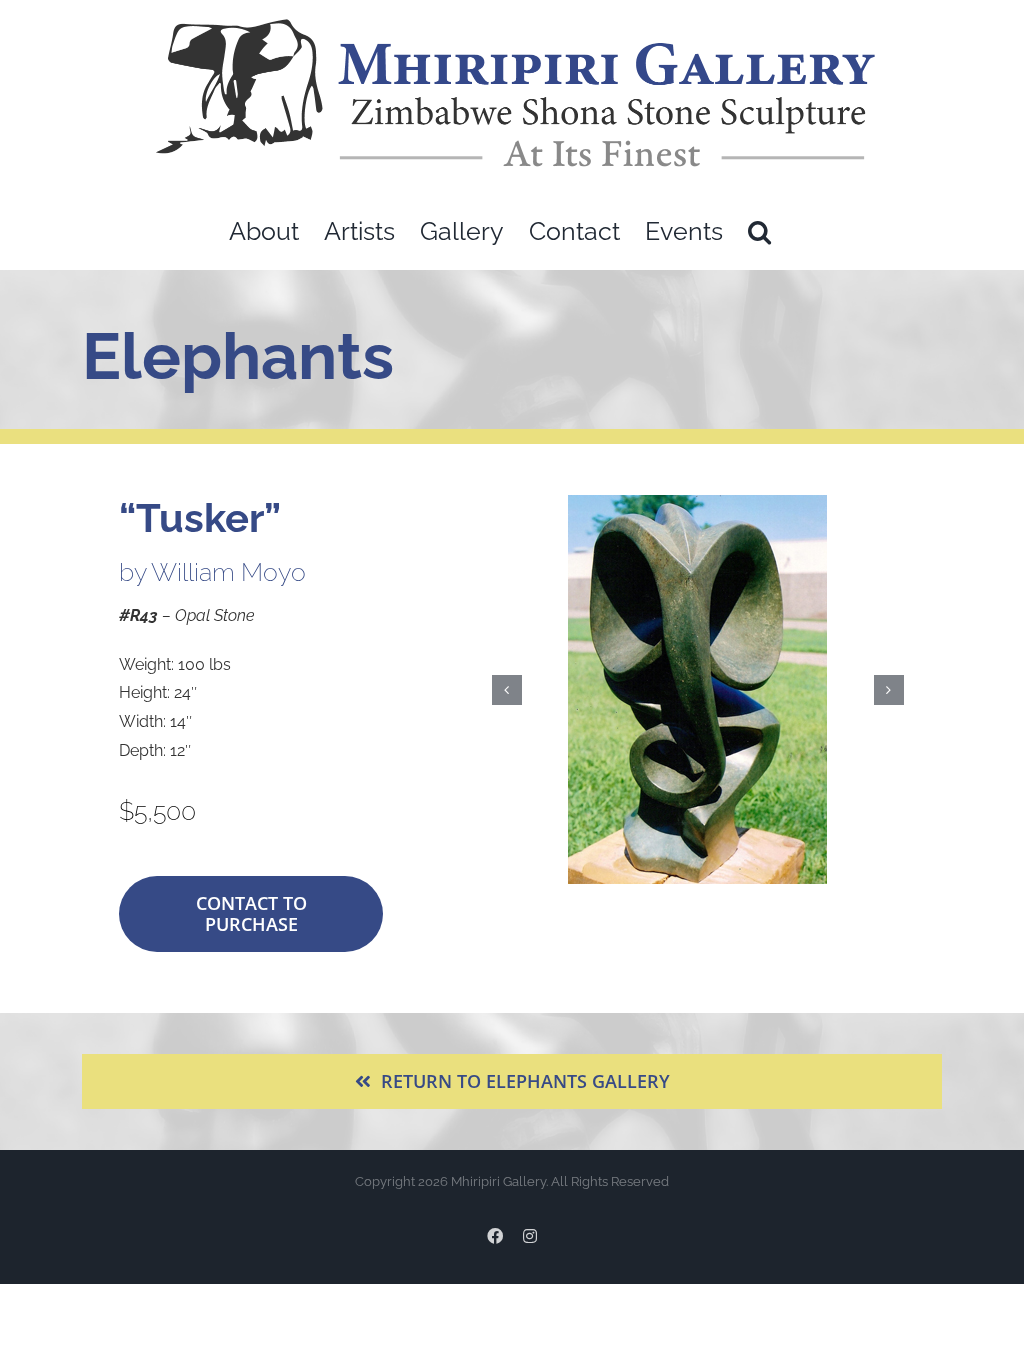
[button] (759, 231)
